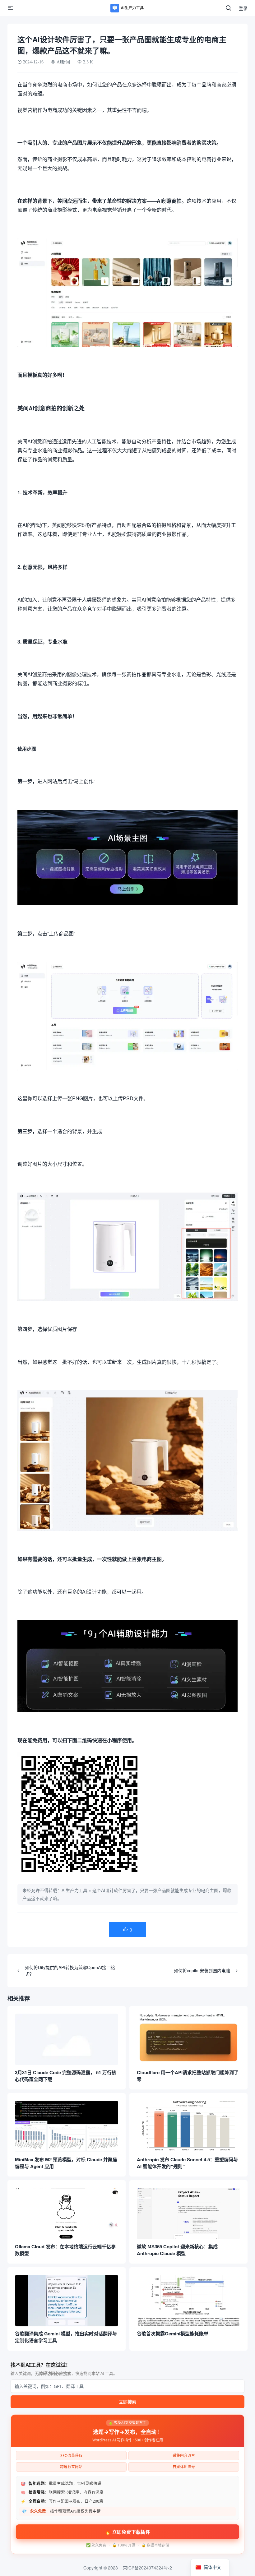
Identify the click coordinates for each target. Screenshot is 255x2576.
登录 (243, 8)
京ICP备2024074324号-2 (147, 2568)
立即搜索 (127, 2402)
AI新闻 (63, 62)
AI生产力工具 (74, 1890)
